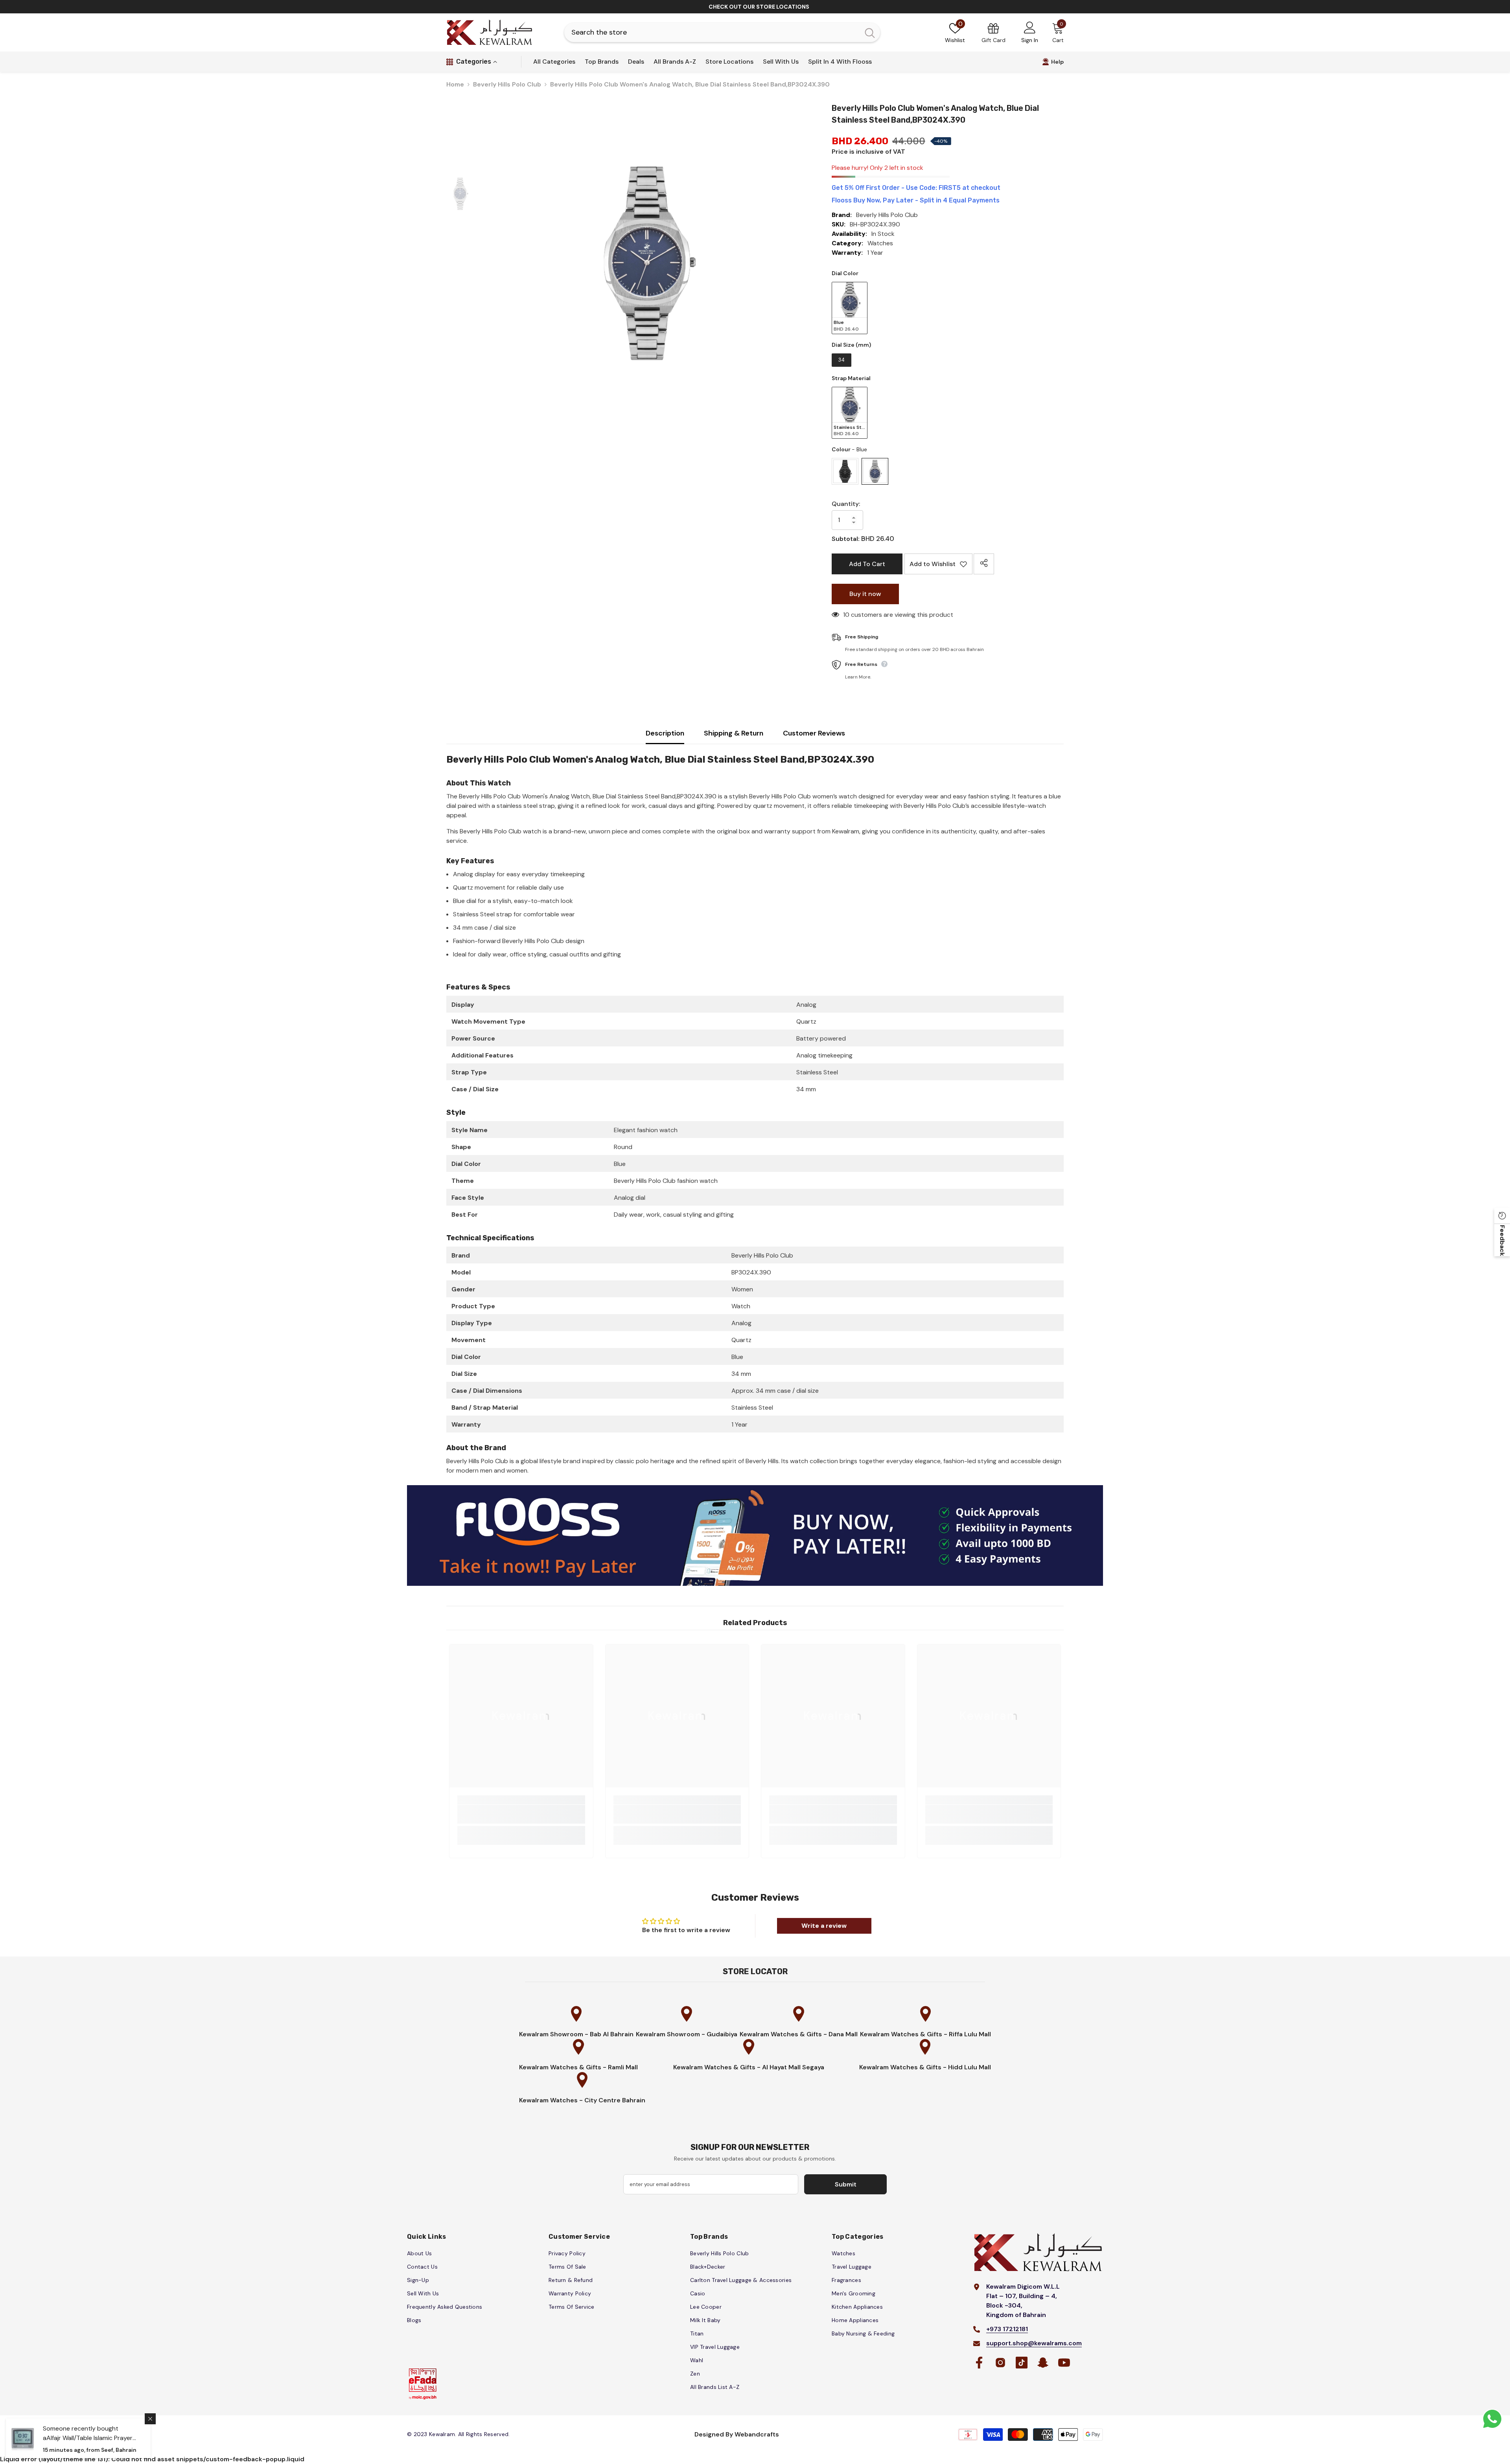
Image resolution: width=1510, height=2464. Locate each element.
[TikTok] (847, 1278)
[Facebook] (814, 1278)
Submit (848, 1244)
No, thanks (852, 1297)
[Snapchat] (864, 1278)
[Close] (940, 1140)
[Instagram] (831, 1278)
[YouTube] (880, 1278)
